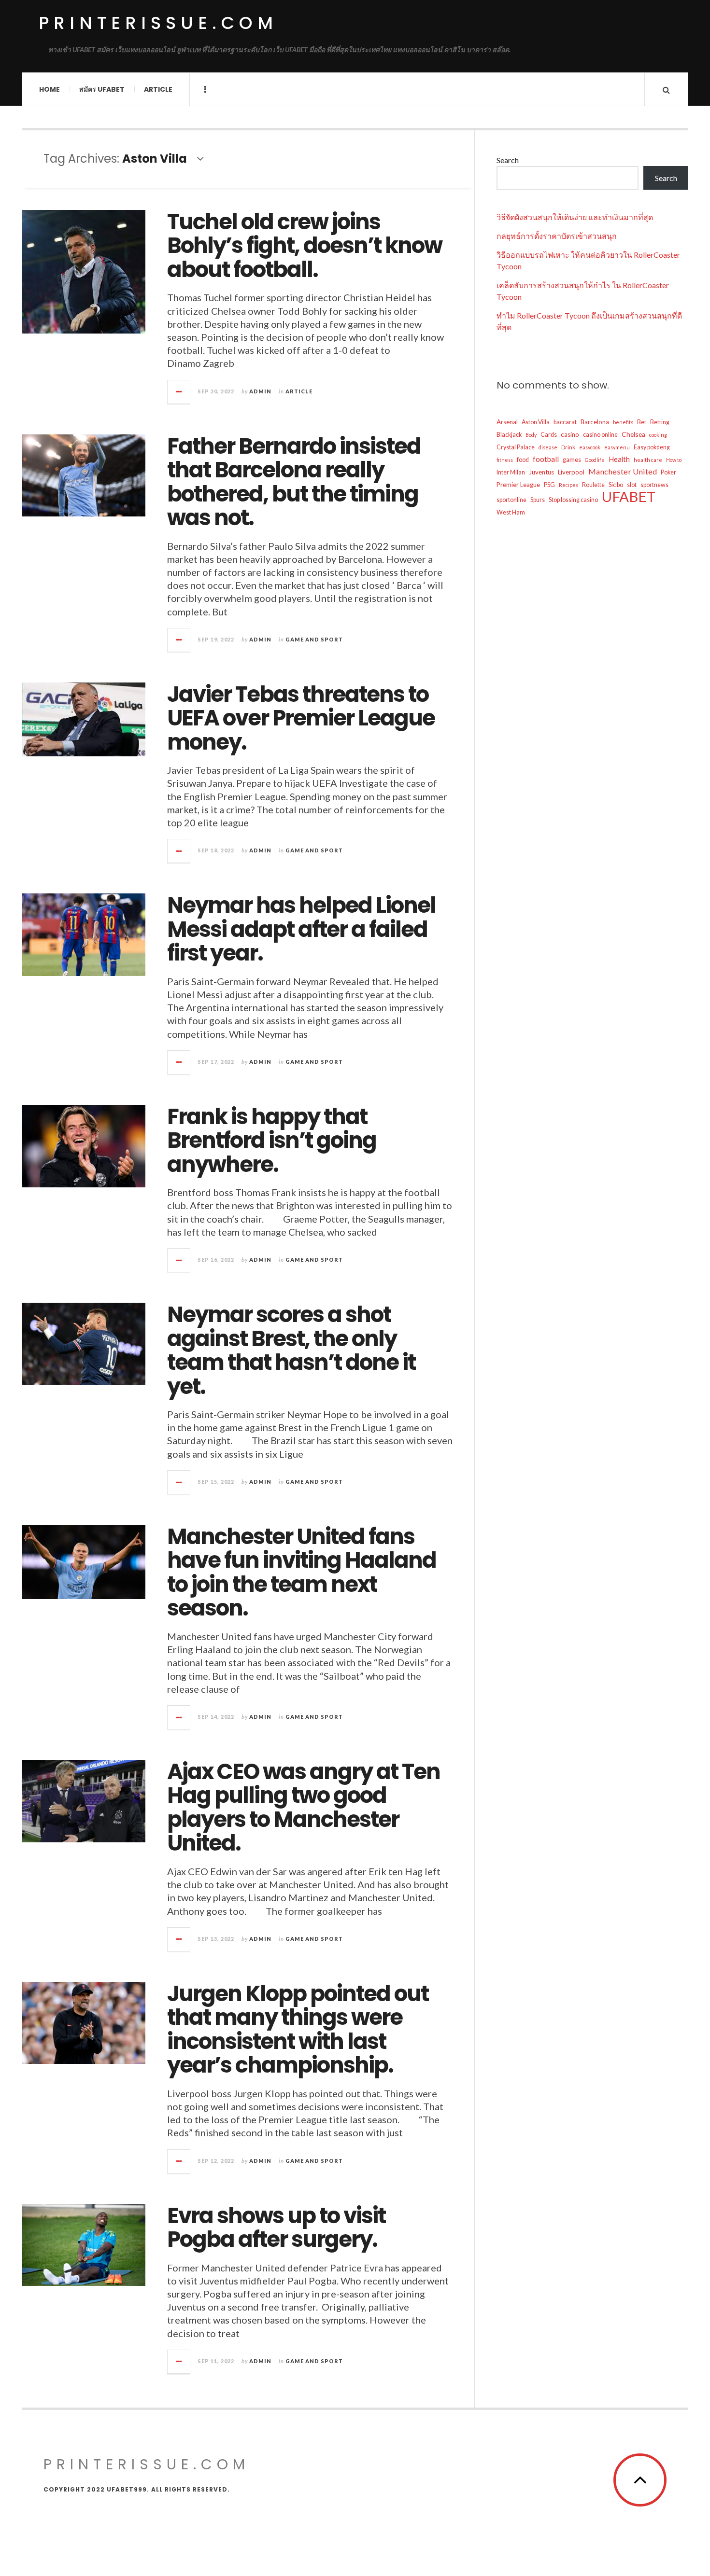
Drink (568, 447)
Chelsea (633, 434)
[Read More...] (179, 392)
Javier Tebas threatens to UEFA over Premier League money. (301, 718)
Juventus (541, 472)
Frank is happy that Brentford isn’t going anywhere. (272, 1141)
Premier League (518, 485)
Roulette (593, 485)
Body (531, 435)
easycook (590, 447)
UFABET (629, 497)
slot (632, 485)
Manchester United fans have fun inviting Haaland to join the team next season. (302, 1573)
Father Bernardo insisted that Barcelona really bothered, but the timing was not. (294, 482)
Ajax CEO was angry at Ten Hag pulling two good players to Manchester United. (304, 1808)
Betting (660, 422)
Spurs (538, 500)
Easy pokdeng (652, 447)
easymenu (617, 447)
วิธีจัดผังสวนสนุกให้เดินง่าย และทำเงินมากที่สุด (575, 217)
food (523, 460)
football (546, 459)
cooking (658, 435)
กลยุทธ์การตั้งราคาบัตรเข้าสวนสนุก (557, 236)
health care (648, 460)
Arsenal (507, 422)
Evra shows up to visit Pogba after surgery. (276, 2228)
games (572, 460)
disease (548, 447)
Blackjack (509, 435)
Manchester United (623, 471)
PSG (549, 485)
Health (619, 459)
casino (570, 434)
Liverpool (571, 472)
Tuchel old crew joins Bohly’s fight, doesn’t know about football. (305, 246)
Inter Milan (511, 472)
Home (50, 89)
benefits (623, 422)
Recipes (568, 485)
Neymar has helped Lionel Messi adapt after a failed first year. (301, 929)
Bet (642, 422)
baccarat (565, 422)
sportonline (511, 500)
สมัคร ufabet (102, 89)
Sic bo (616, 485)
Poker (668, 472)
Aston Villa (536, 422)
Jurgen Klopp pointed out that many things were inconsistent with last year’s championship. (298, 2030)
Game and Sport (314, 639)
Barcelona (595, 422)
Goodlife (595, 460)
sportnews (654, 485)
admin (260, 391)
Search (508, 160)
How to (674, 460)
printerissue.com (158, 23)
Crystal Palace (516, 447)
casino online (600, 435)
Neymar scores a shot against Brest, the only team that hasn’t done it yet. (291, 1351)
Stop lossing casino (573, 500)
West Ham (511, 512)
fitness (505, 460)
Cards (549, 435)
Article (158, 89)
